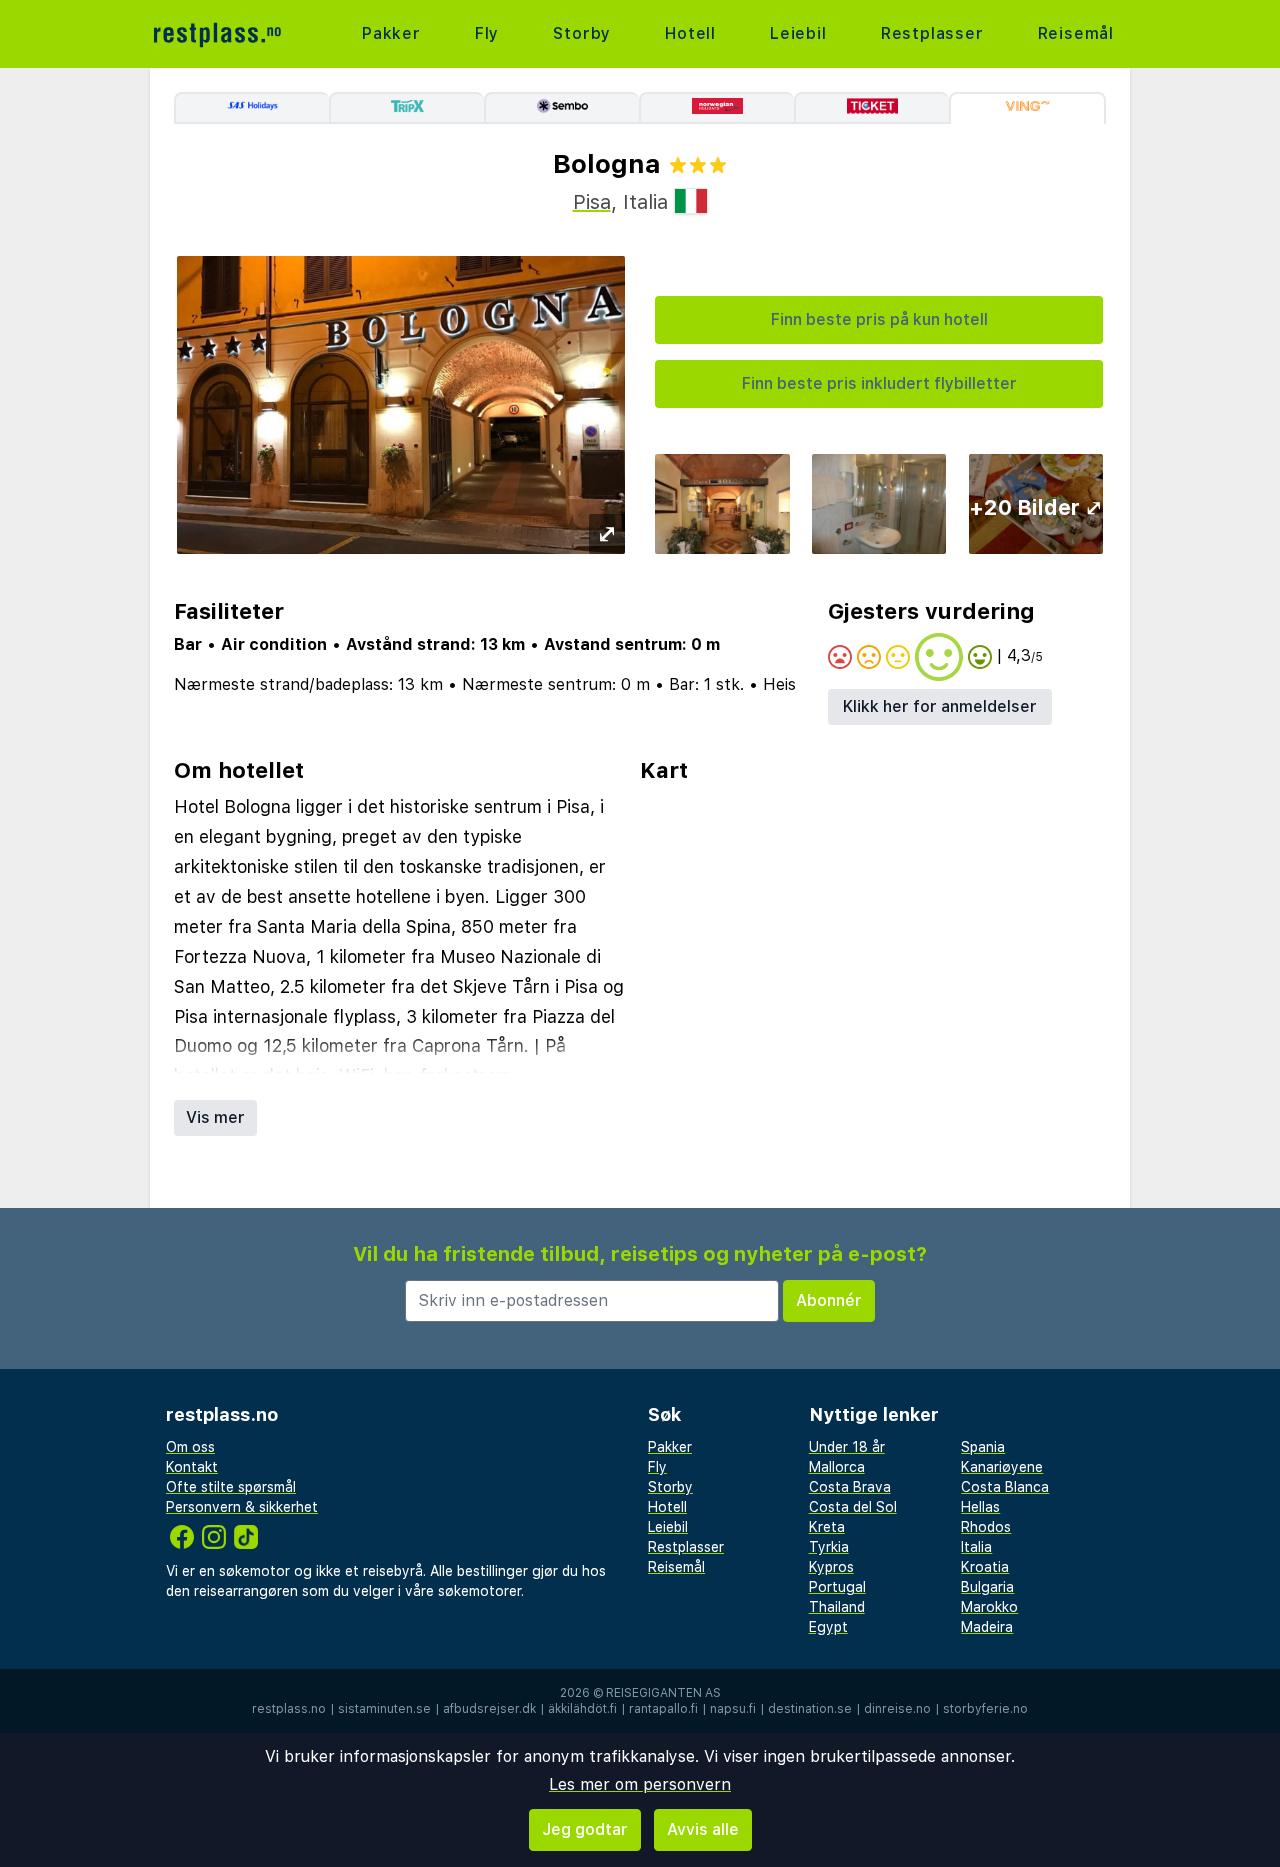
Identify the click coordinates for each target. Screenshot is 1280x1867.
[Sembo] (561, 108)
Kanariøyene (1002, 1467)
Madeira (987, 1627)
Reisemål (1076, 33)
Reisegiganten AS (663, 1693)
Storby (582, 33)
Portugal (837, 1587)
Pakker (391, 33)
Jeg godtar (585, 1829)
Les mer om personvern (640, 1784)
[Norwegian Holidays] (716, 108)
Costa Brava (850, 1487)
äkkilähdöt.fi (582, 1709)
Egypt (828, 1627)
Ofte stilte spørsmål (231, 1487)
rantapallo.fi (663, 1709)
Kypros (831, 1567)
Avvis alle (703, 1829)
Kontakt (192, 1467)
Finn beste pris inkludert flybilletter (879, 383)
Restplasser (932, 33)
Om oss (190, 1447)
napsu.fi (733, 1709)
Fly (487, 33)
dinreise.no (897, 1709)
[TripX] (406, 108)
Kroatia (985, 1567)
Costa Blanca (1005, 1487)
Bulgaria (987, 1587)
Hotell (690, 33)
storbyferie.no (985, 1709)
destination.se (810, 1709)
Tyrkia (829, 1547)
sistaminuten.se (384, 1709)
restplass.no (289, 1709)
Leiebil (798, 33)
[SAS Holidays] (251, 108)
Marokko (989, 1607)
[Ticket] (871, 108)
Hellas (980, 1507)
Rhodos (986, 1527)
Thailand (837, 1607)
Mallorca (837, 1467)
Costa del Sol (853, 1507)
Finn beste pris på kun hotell (879, 319)
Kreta (827, 1527)
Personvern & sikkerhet (242, 1507)
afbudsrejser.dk (489, 1709)
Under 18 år (847, 1447)
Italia (976, 1547)
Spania (983, 1447)
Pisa (592, 202)
